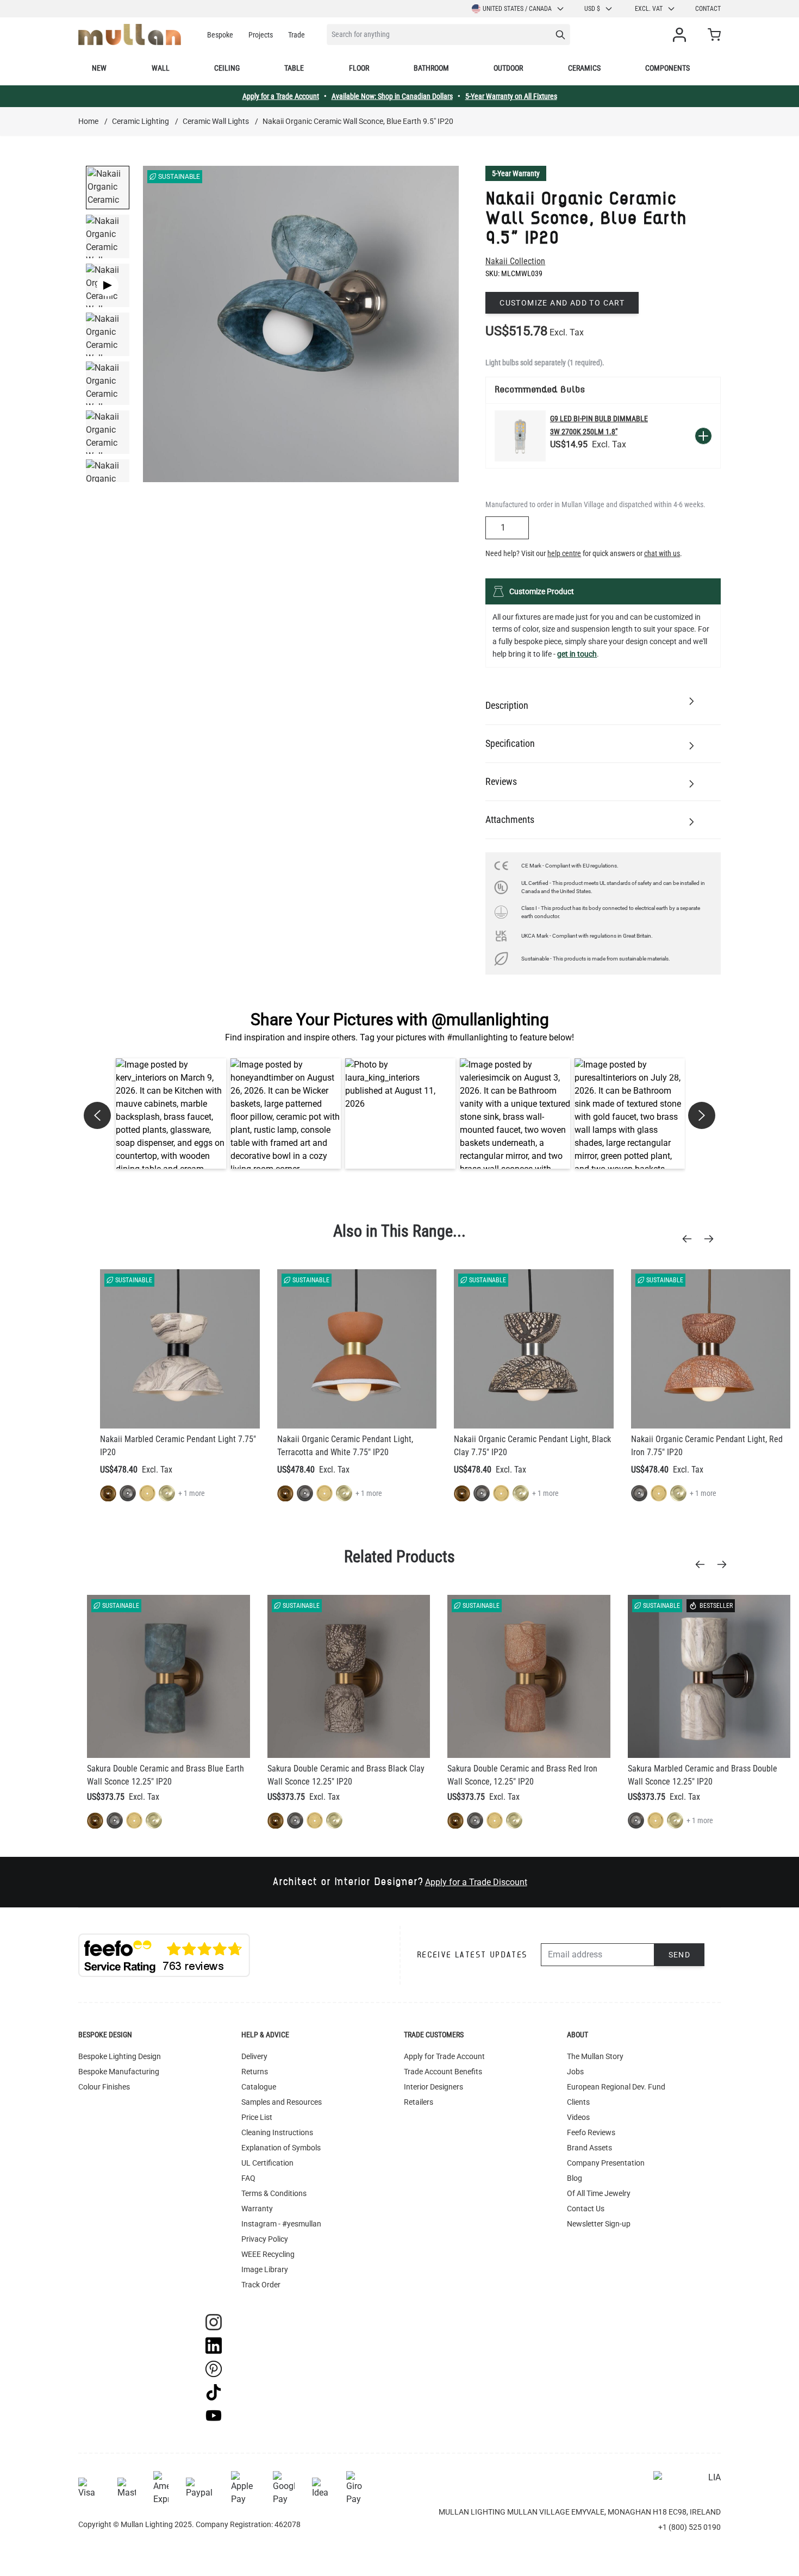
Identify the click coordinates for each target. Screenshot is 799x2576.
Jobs (575, 2072)
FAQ (248, 2178)
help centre (564, 553)
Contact (708, 9)
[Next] (712, 1239)
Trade (296, 35)
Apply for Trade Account (444, 2056)
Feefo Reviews (591, 2132)
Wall (161, 68)
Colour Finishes (104, 2087)
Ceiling (227, 68)
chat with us (662, 553)
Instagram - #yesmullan (281, 2224)
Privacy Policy (265, 2239)
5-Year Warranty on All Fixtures (511, 96)
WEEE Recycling (268, 2254)
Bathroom (431, 68)
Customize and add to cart (562, 303)
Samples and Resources (282, 2102)
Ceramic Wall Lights (216, 121)
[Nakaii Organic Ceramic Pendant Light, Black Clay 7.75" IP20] (534, 1349)
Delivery (254, 2056)
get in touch (577, 654)
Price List (257, 2117)
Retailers (419, 2102)
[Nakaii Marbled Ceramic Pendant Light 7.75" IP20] (180, 1349)
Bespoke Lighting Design (120, 2056)
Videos (578, 2117)
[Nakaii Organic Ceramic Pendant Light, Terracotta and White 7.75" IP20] (357, 1349)
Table (294, 68)
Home (88, 121)
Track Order (261, 2285)
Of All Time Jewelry (599, 2193)
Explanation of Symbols (281, 2148)
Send (680, 1955)
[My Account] (682, 35)
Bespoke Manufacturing (119, 2072)
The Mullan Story (595, 2056)
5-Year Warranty (516, 173)
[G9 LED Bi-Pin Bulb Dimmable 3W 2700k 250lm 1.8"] (520, 436)
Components (667, 68)
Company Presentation (606, 2163)
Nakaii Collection (515, 261)
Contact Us (586, 2209)
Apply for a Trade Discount (476, 1882)
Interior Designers (433, 2087)
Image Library (265, 2269)
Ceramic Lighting (141, 121)
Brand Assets (589, 2148)
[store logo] (130, 35)
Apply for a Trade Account (281, 96)
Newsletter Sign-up (599, 2224)
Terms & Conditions (274, 2193)
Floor (359, 68)
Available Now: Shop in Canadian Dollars (392, 96)
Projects (261, 35)
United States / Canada (517, 9)
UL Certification (267, 2163)
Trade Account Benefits (443, 2072)
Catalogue (259, 2087)
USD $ (592, 9)
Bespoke (220, 35)
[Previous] (690, 1239)
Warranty (257, 2209)
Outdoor (508, 68)
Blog (575, 2178)
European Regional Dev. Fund (616, 2087)
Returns (255, 2072)
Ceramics (584, 68)
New (99, 68)
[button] (171, 1114)
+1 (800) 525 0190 (689, 2527)
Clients (578, 2102)
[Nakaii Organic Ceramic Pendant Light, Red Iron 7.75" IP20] (711, 1349)
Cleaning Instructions (277, 2132)
